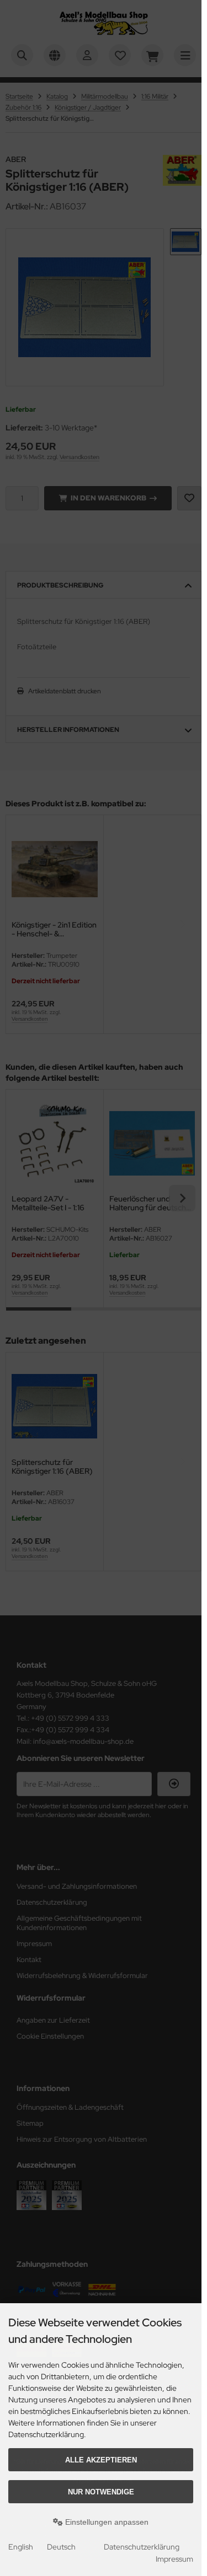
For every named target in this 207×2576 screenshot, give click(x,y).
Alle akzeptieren (101, 2460)
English (21, 2547)
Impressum (174, 2559)
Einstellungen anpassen (106, 2522)
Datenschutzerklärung (142, 2547)
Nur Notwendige (101, 2492)
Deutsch (61, 2547)
